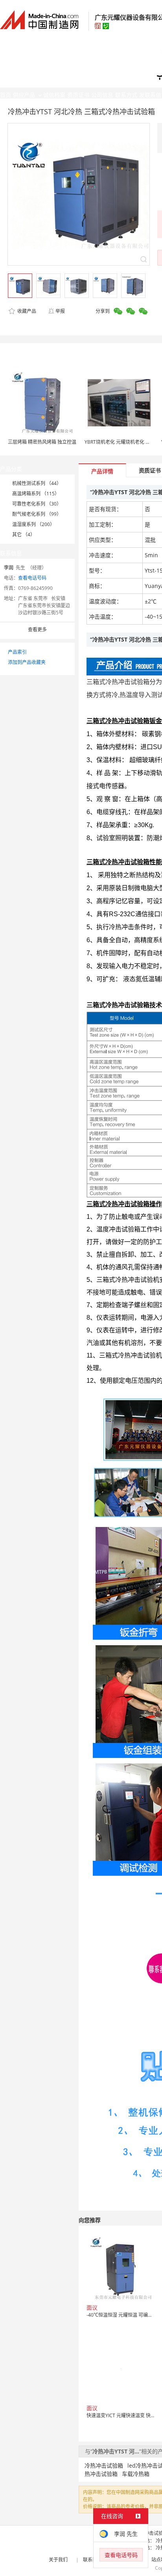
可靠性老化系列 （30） (37, 504)
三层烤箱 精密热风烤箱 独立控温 (42, 442)
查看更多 (37, 630)
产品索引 (17, 652)
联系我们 (92, 2560)
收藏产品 (26, 311)
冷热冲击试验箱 (104, 2465)
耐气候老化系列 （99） (37, 514)
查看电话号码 (32, 578)
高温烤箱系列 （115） (36, 494)
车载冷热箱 (136, 2474)
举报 (60, 311)
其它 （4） (24, 535)
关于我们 (58, 2560)
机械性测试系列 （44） (37, 483)
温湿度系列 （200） (33, 524)
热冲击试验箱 (101, 2474)
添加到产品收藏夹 (27, 662)
